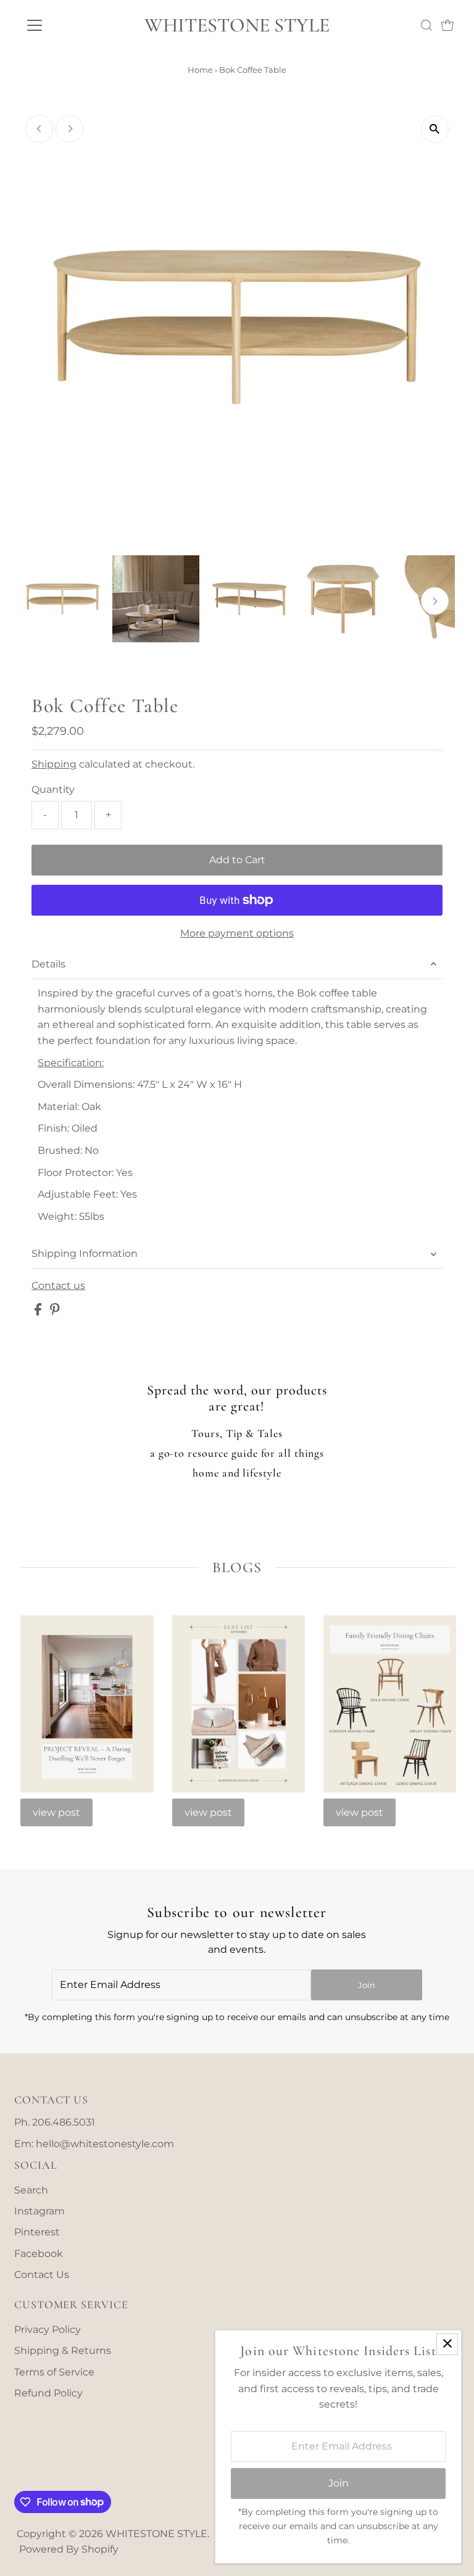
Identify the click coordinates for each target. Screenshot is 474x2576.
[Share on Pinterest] (55, 1312)
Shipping (54, 764)
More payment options (237, 933)
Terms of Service (54, 2372)
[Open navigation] (71, 25)
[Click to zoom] (435, 129)
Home (200, 70)
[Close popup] (447, 2344)
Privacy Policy (48, 2330)
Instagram (39, 2211)
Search (31, 2190)
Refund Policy (48, 2393)
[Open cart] (447, 25)
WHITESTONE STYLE (237, 25)
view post (56, 1812)
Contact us (58, 1286)
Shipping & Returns (63, 2350)
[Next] (69, 129)
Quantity (53, 789)
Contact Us (42, 2275)
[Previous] (39, 129)
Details (48, 964)
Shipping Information (85, 1253)
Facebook (39, 2254)
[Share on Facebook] (39, 1312)
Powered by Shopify (69, 2549)
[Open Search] (426, 25)
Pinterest (37, 2232)
